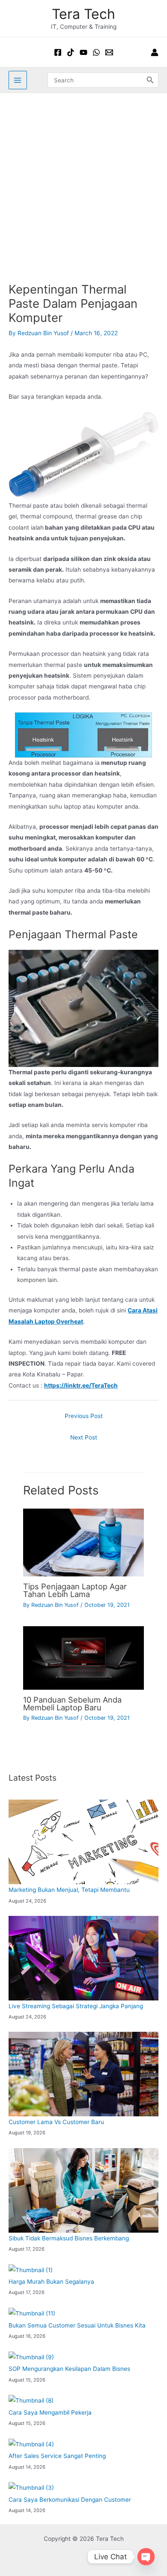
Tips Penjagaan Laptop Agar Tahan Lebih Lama (75, 1590)
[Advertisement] (83, 181)
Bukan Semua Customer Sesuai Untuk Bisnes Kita (77, 2325)
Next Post (84, 1437)
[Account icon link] (155, 52)
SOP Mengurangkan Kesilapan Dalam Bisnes (69, 2369)
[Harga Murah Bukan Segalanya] (31, 2270)
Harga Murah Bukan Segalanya (51, 2282)
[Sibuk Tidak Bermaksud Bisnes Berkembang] (83, 2190)
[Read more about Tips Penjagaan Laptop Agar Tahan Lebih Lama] (83, 1542)
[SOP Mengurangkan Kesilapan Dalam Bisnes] (31, 2357)
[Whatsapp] (96, 52)
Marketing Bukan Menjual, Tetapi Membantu (69, 1890)
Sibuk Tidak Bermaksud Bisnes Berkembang (69, 2238)
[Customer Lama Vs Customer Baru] (83, 2074)
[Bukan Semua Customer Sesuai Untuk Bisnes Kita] (32, 2314)
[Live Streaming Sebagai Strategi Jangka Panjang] (83, 1958)
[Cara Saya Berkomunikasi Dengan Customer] (31, 2488)
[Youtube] (83, 52)
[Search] (150, 80)
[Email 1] (109, 52)
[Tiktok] (71, 52)
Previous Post (84, 1416)
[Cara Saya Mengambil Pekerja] (31, 2401)
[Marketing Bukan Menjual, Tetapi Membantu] (83, 1842)
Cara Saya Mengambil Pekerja (50, 2412)
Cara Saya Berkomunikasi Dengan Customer (70, 2500)
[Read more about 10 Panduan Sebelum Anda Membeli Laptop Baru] (83, 1658)
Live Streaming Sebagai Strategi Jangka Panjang (76, 2006)
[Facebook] (58, 52)
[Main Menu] (18, 80)
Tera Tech (83, 14)
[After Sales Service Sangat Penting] (31, 2444)
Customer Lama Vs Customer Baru (56, 2122)
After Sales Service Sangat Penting (57, 2456)
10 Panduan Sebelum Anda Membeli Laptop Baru (72, 1703)
